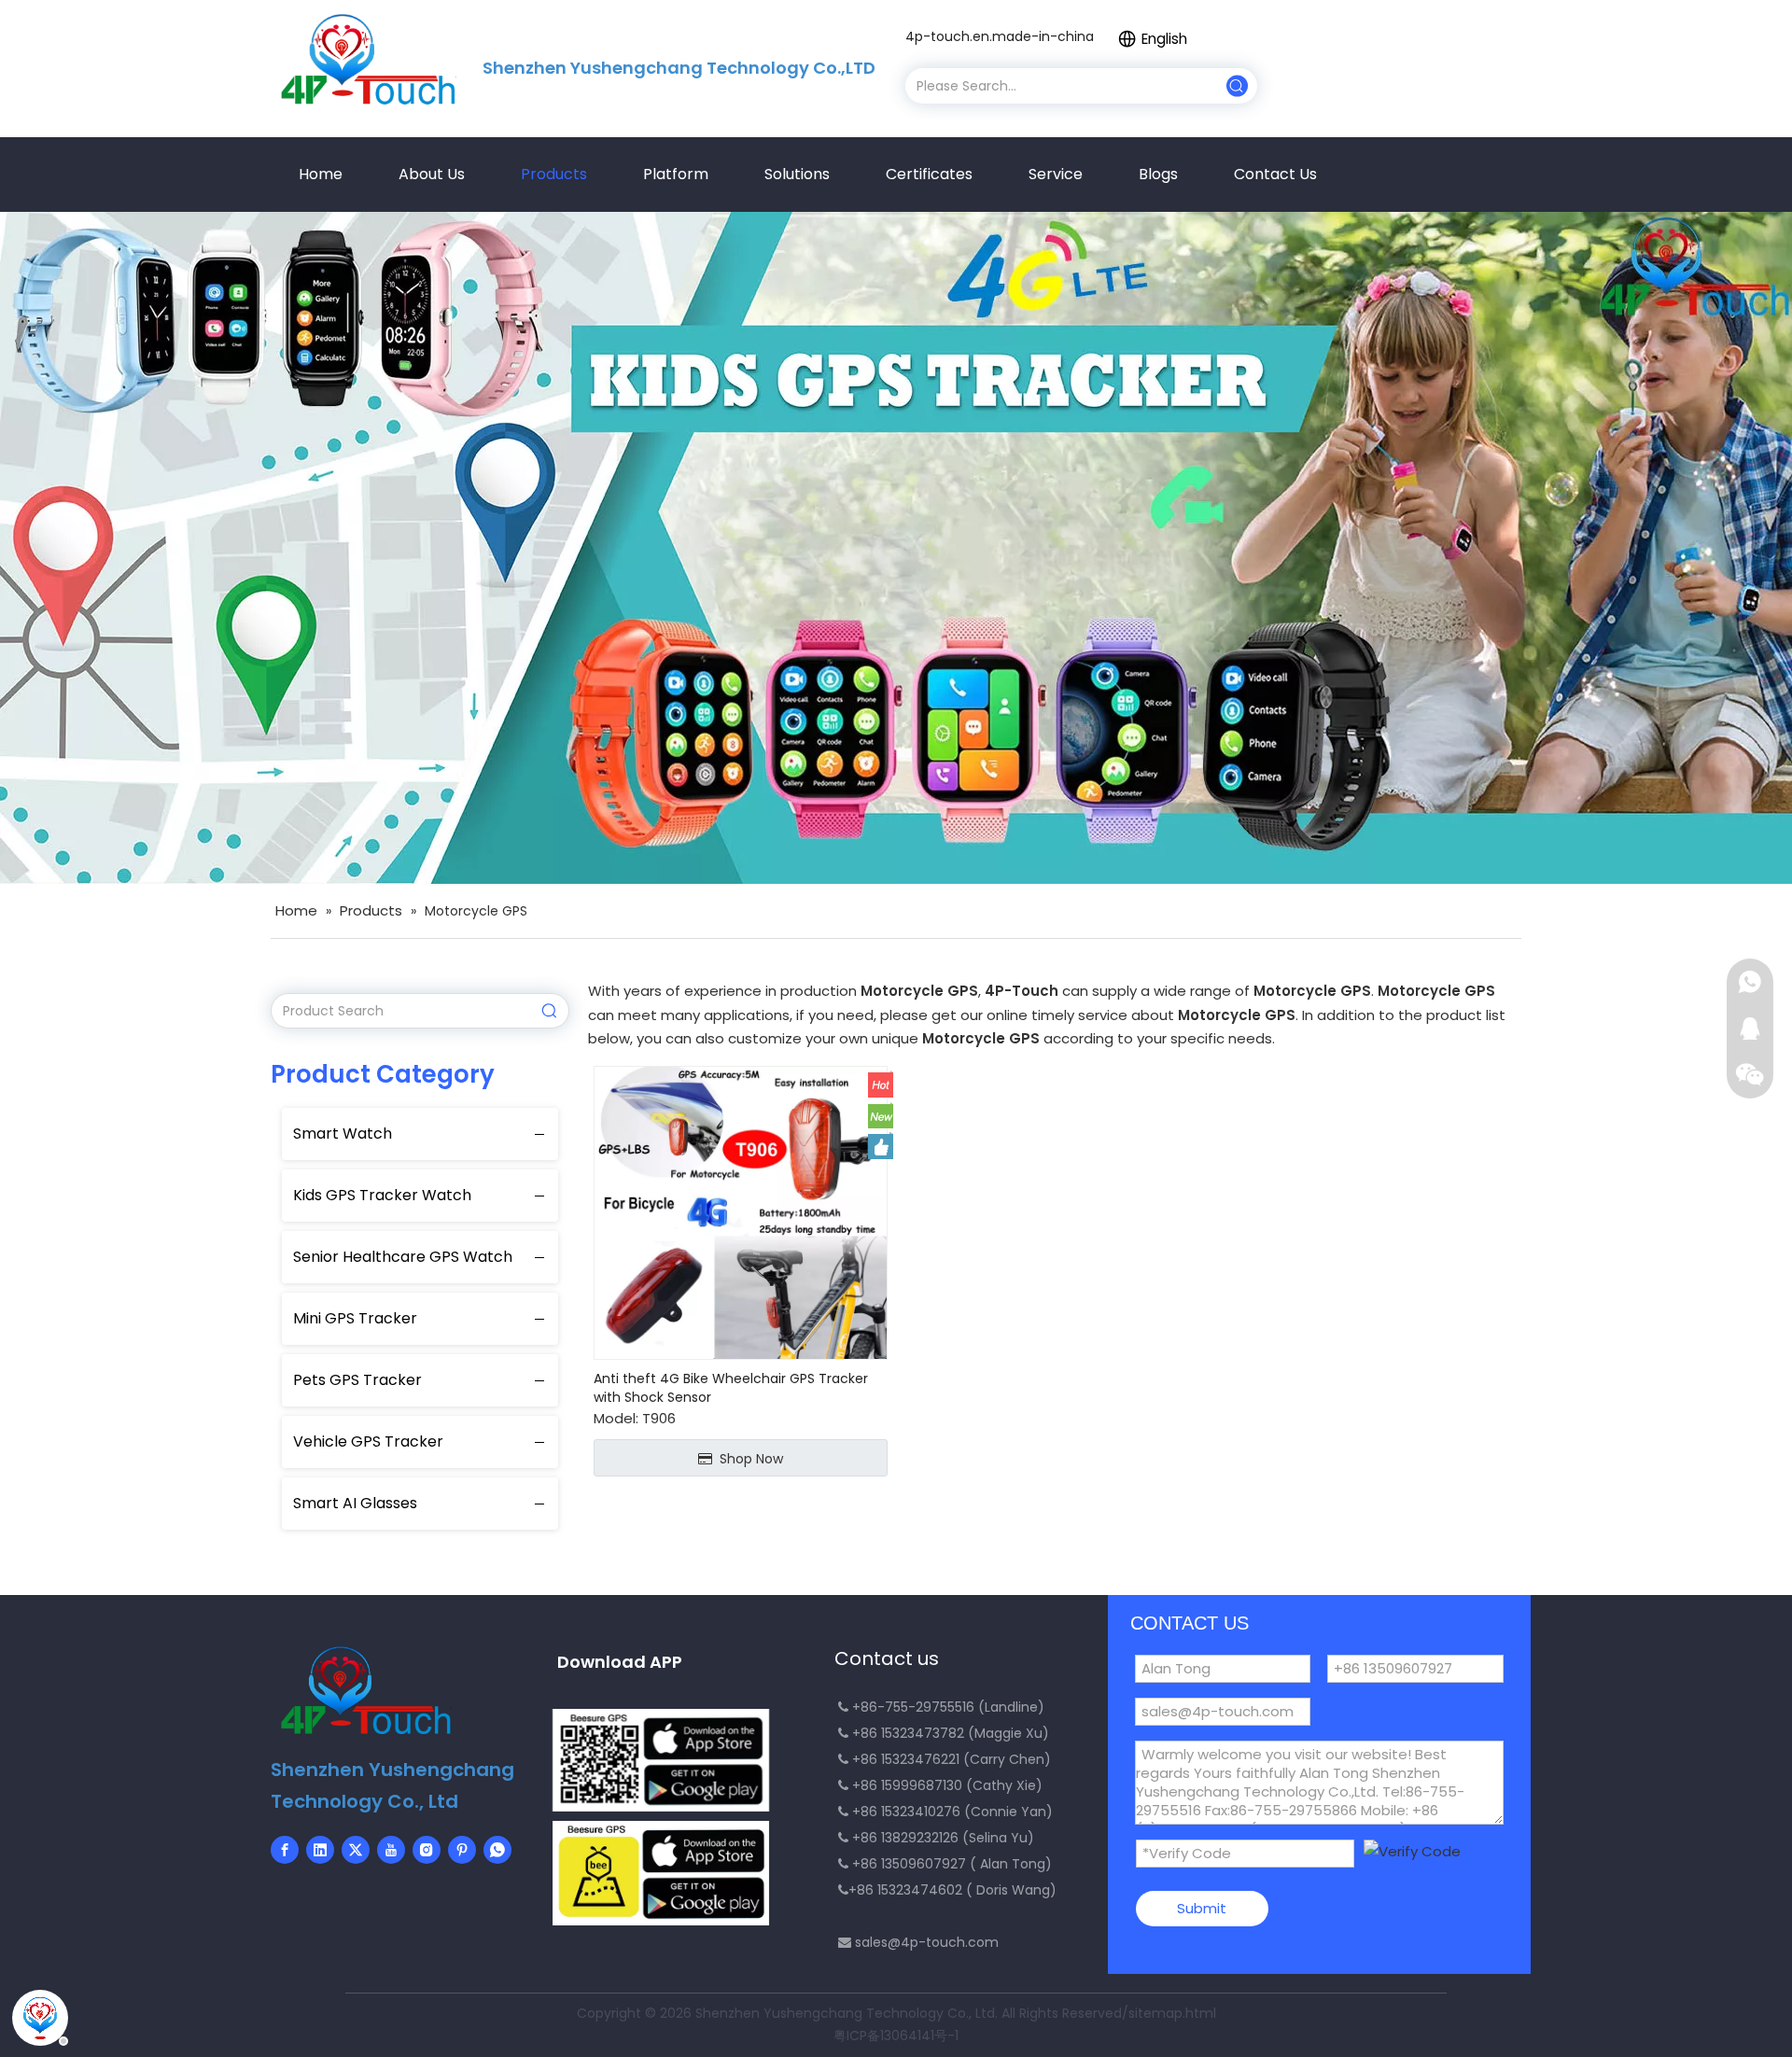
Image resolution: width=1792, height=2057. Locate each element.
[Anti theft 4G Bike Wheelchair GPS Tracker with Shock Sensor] (741, 1211)
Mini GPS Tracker (355, 1318)
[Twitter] (356, 1850)
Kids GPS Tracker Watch (382, 1195)
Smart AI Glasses (355, 1503)
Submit (1202, 1908)
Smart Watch (343, 1133)
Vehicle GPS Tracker (368, 1441)
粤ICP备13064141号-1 (896, 2036)
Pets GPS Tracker (357, 1380)
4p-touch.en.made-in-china (1000, 36)
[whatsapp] (497, 1850)
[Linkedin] (320, 1850)
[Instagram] (427, 1850)
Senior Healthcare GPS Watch (403, 1257)
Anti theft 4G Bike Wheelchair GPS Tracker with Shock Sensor (731, 1388)
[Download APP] (661, 1760)
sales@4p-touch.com (927, 1942)
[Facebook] (285, 1850)
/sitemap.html (1169, 2013)
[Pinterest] (462, 1850)
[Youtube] (391, 1850)
